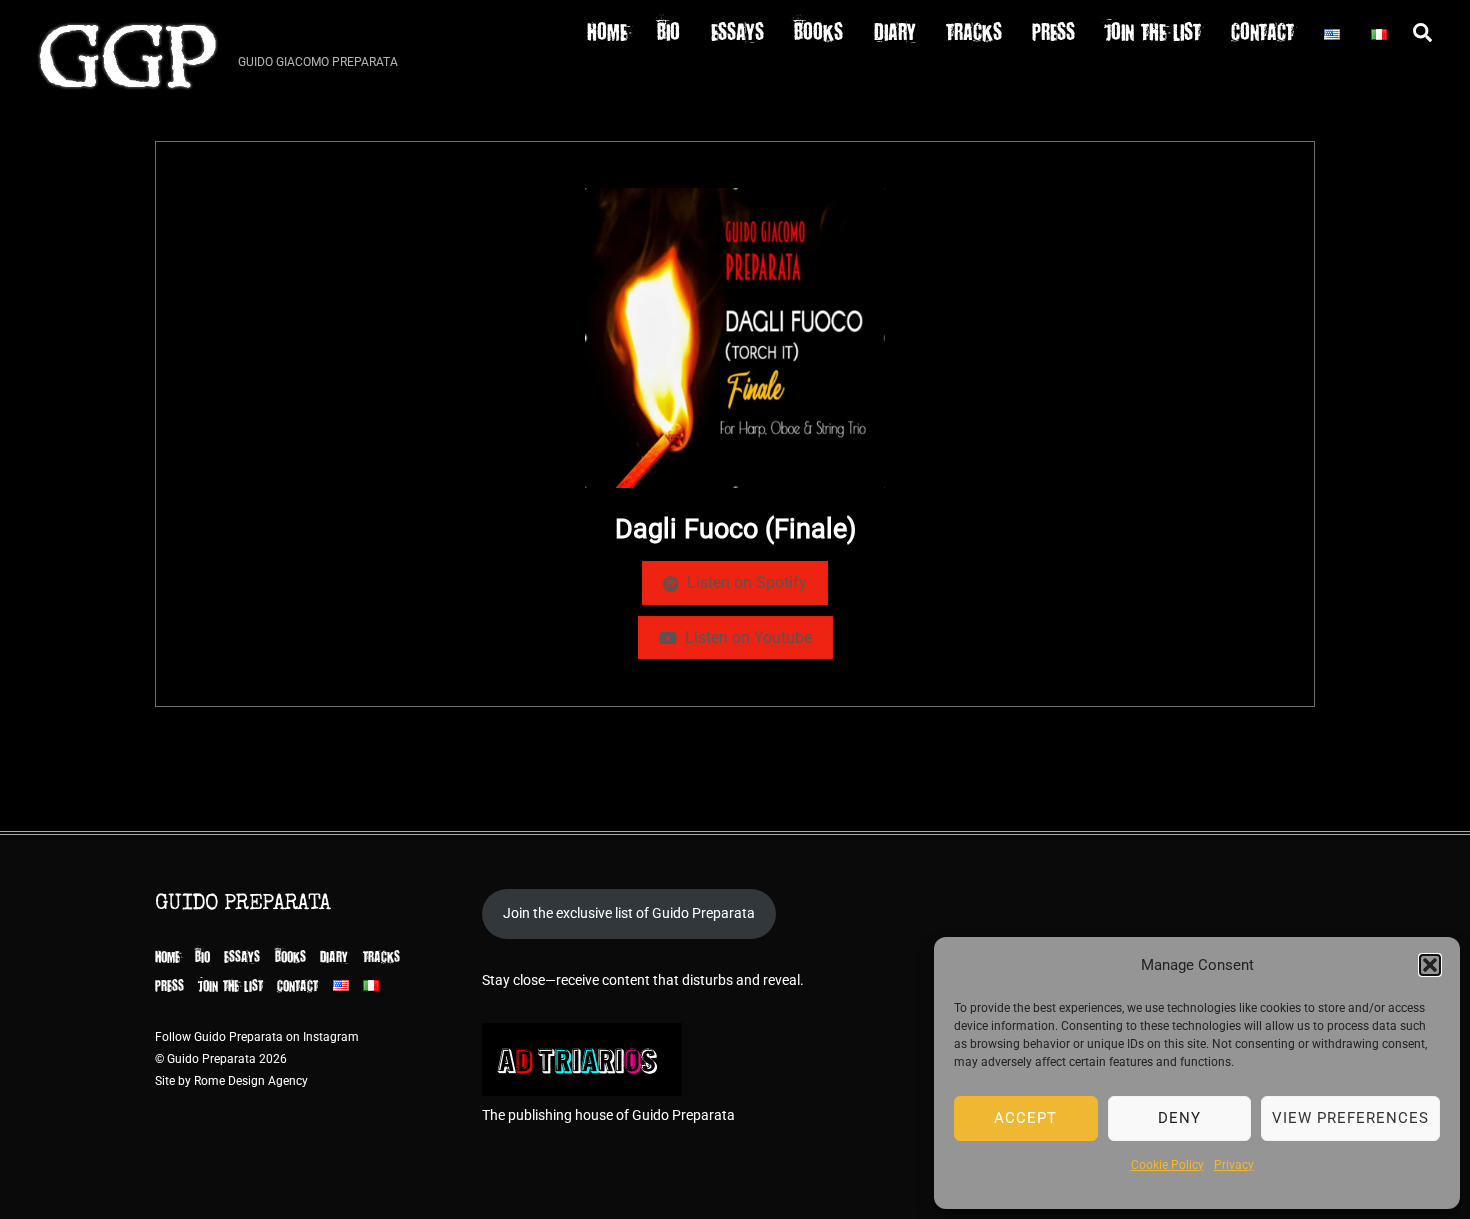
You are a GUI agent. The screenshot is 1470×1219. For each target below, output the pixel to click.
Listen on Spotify (747, 582)
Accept (1025, 1118)
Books (818, 30)
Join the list (1153, 30)
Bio (668, 30)
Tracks (974, 30)
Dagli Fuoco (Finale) (735, 529)
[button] (1430, 965)
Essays (737, 30)
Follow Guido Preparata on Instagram (257, 1037)
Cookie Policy (1167, 1165)
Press (1053, 30)
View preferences (1350, 1118)
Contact (1262, 30)
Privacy (1234, 1165)
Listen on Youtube (748, 637)
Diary (895, 30)
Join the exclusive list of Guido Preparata (629, 913)
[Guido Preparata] (128, 98)
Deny (1179, 1118)
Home (607, 30)
